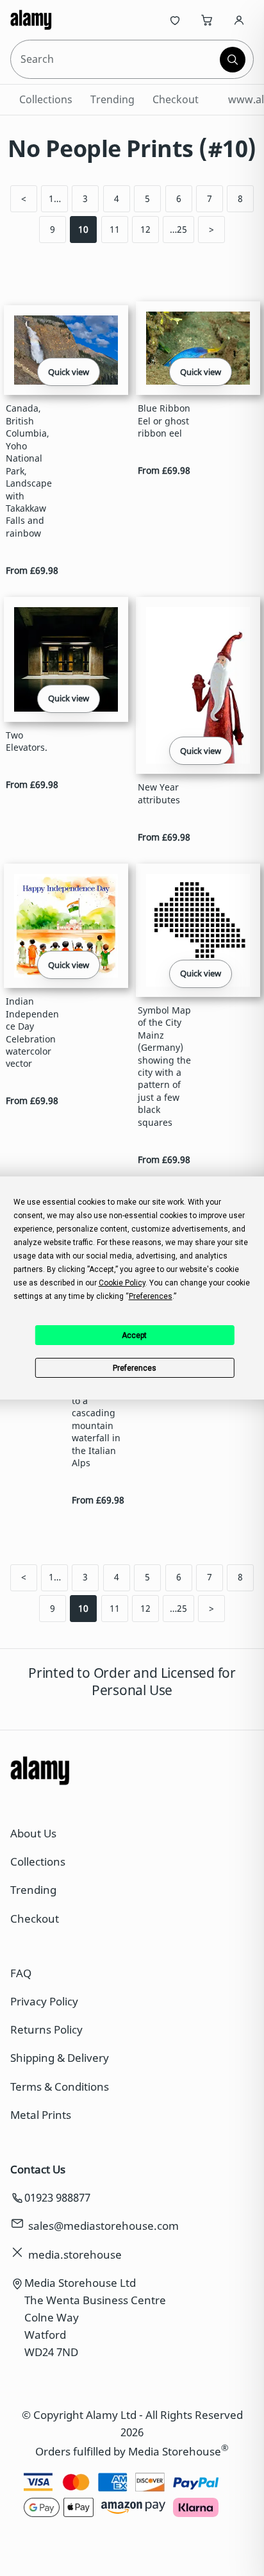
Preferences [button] (151, 1296)
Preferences (135, 1368)
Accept (134, 1335)
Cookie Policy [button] (122, 1283)
